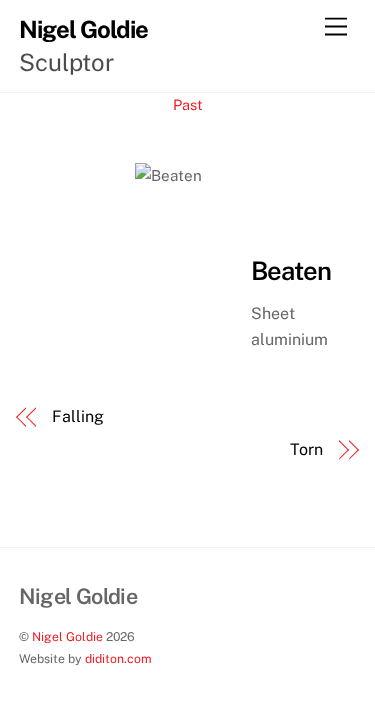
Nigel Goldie (67, 636)
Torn (306, 449)
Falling (77, 416)
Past (188, 104)
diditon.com (118, 658)
